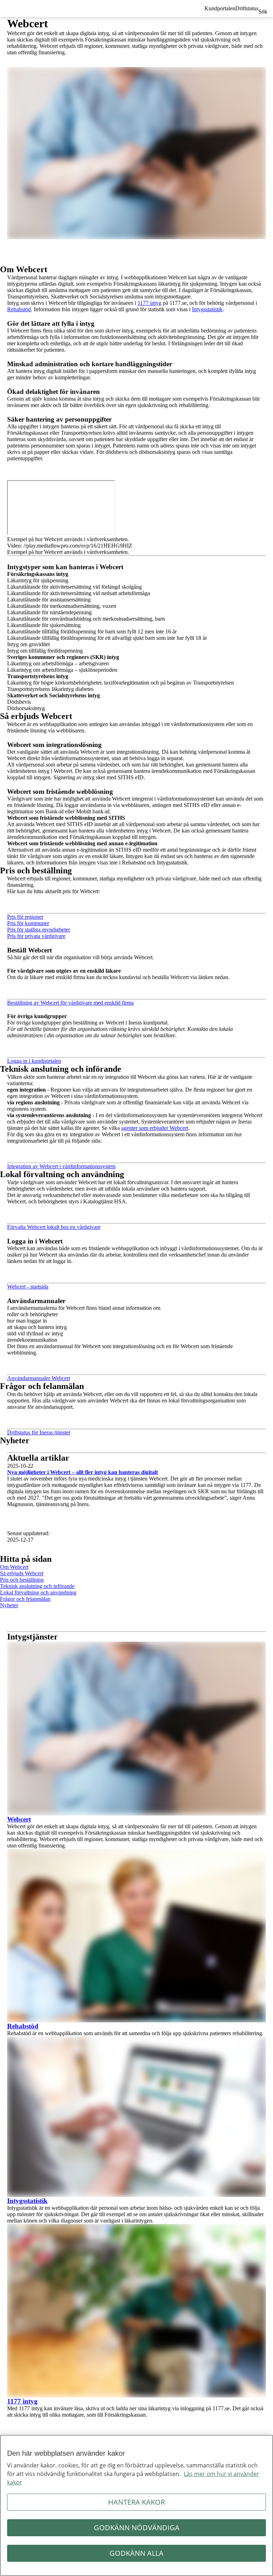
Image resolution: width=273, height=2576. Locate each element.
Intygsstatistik (207, 309)
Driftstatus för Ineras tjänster (39, 1432)
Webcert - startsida (28, 1287)
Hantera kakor (136, 2502)
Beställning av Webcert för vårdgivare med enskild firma (70, 1003)
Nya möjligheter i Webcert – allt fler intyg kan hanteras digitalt (82, 1472)
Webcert (19, 1819)
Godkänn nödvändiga (137, 2528)
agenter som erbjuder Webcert (155, 1128)
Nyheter (9, 1605)
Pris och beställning (22, 1580)
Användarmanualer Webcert (39, 1378)
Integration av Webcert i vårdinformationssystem (61, 1166)
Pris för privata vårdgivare (36, 936)
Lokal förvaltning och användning (38, 1592)
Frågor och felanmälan (25, 1599)
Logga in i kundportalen (34, 1061)
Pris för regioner (25, 917)
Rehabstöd (19, 309)
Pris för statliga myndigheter (39, 930)
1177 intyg (149, 303)
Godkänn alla (136, 2553)
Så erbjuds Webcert (22, 1573)
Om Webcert (14, 1567)
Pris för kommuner (28, 923)
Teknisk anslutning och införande (37, 1586)
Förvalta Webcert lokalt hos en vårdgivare (54, 1227)
